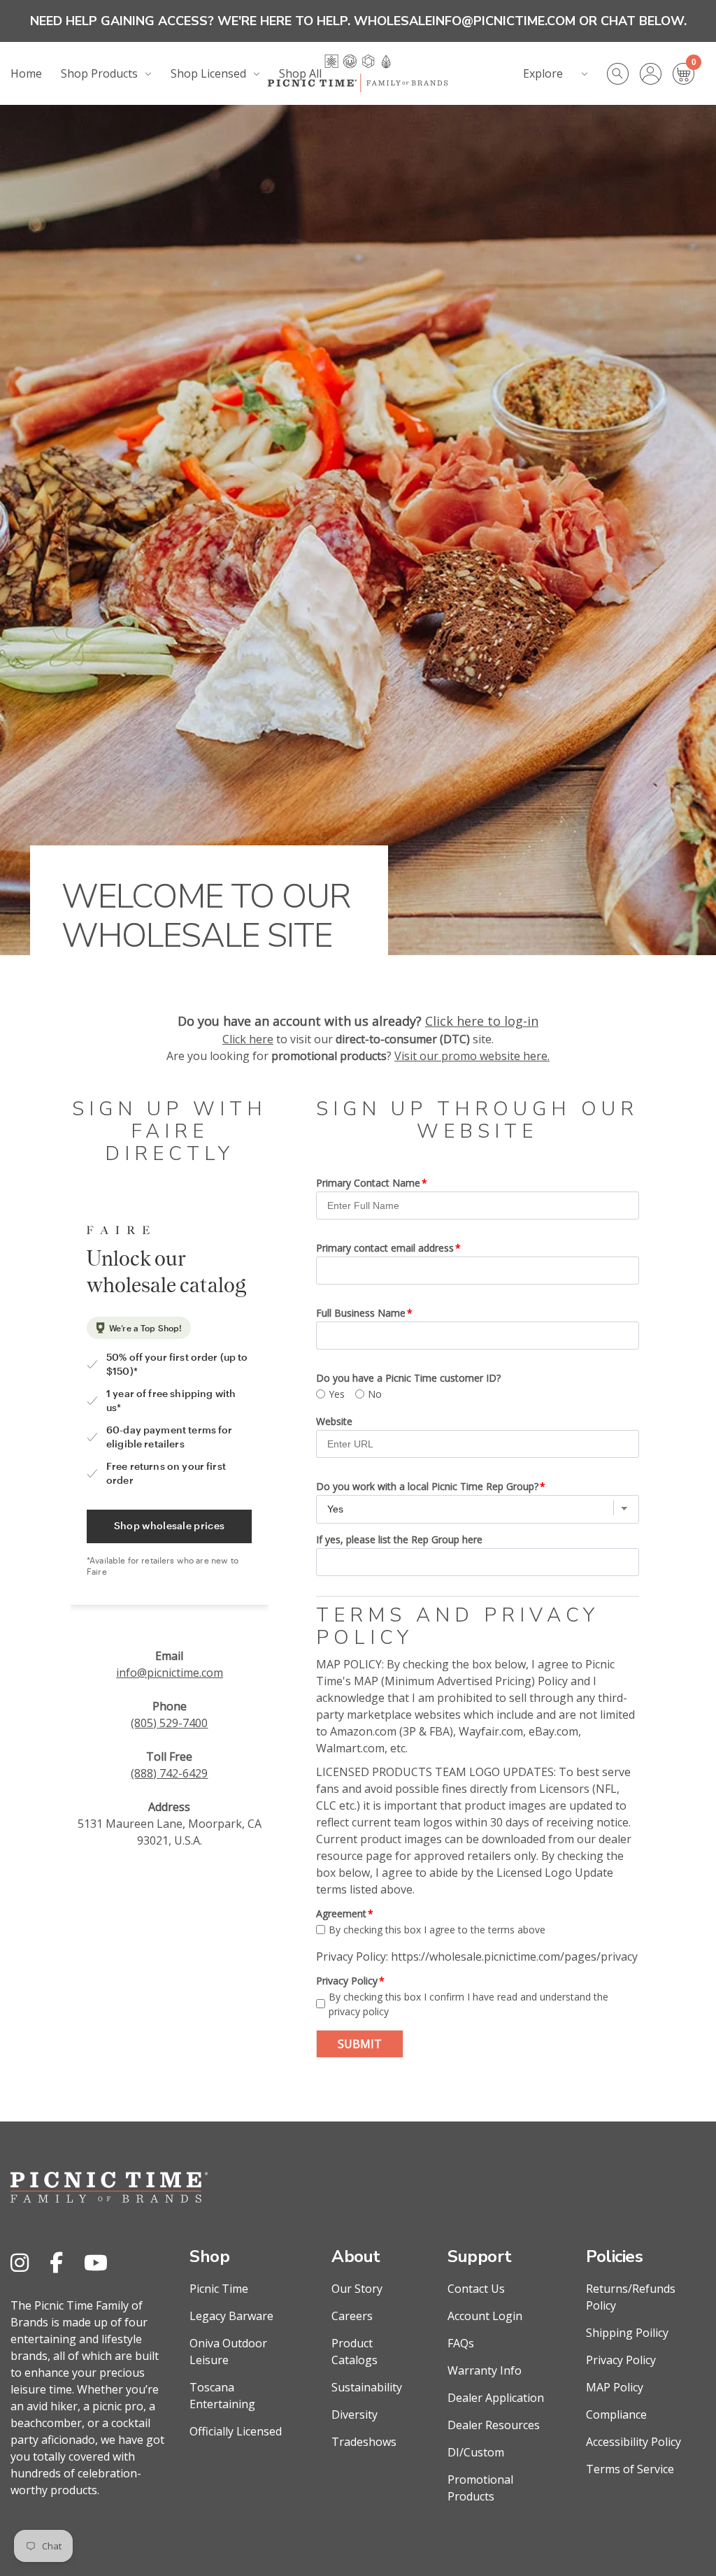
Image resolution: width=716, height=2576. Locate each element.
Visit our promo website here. (472, 1056)
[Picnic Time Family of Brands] (358, 73)
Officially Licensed (236, 2431)
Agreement (341, 1913)
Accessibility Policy (633, 2442)
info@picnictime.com (170, 1673)
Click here (248, 1039)
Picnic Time (219, 2289)
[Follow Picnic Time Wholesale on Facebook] (56, 2262)
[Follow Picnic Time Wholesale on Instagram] (20, 2262)
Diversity (355, 2414)
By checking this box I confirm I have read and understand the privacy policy (468, 2004)
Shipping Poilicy (627, 2333)
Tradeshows (364, 2442)
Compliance (616, 2414)
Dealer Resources (494, 2425)
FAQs (461, 2343)
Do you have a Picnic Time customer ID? (408, 1378)
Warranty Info (485, 2370)
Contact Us (476, 2289)
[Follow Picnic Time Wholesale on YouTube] (96, 2262)
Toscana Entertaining (222, 2396)
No (375, 1394)
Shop (209, 2256)
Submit (360, 2044)
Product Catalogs (355, 2352)
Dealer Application (496, 2398)
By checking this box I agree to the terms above (437, 1930)
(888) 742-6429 (169, 1773)
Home (26, 73)
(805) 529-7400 (169, 1723)
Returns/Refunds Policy (631, 2297)
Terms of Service (630, 2469)
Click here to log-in (482, 1021)
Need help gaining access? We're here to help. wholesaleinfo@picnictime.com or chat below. (358, 21)
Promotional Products (480, 2488)
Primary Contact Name (368, 1183)
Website (334, 1421)
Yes (337, 1394)
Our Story (357, 2289)
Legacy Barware (231, 2316)
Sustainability (367, 2387)
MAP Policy (615, 2387)
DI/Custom (476, 2452)
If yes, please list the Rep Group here (399, 1539)
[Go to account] (656, 74)
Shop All (300, 73)
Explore (543, 73)
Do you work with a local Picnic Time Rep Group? (427, 1486)
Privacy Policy (347, 1981)
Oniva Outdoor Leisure (228, 2352)
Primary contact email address (385, 1248)
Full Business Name (361, 1313)
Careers (352, 2316)
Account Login (485, 2316)
